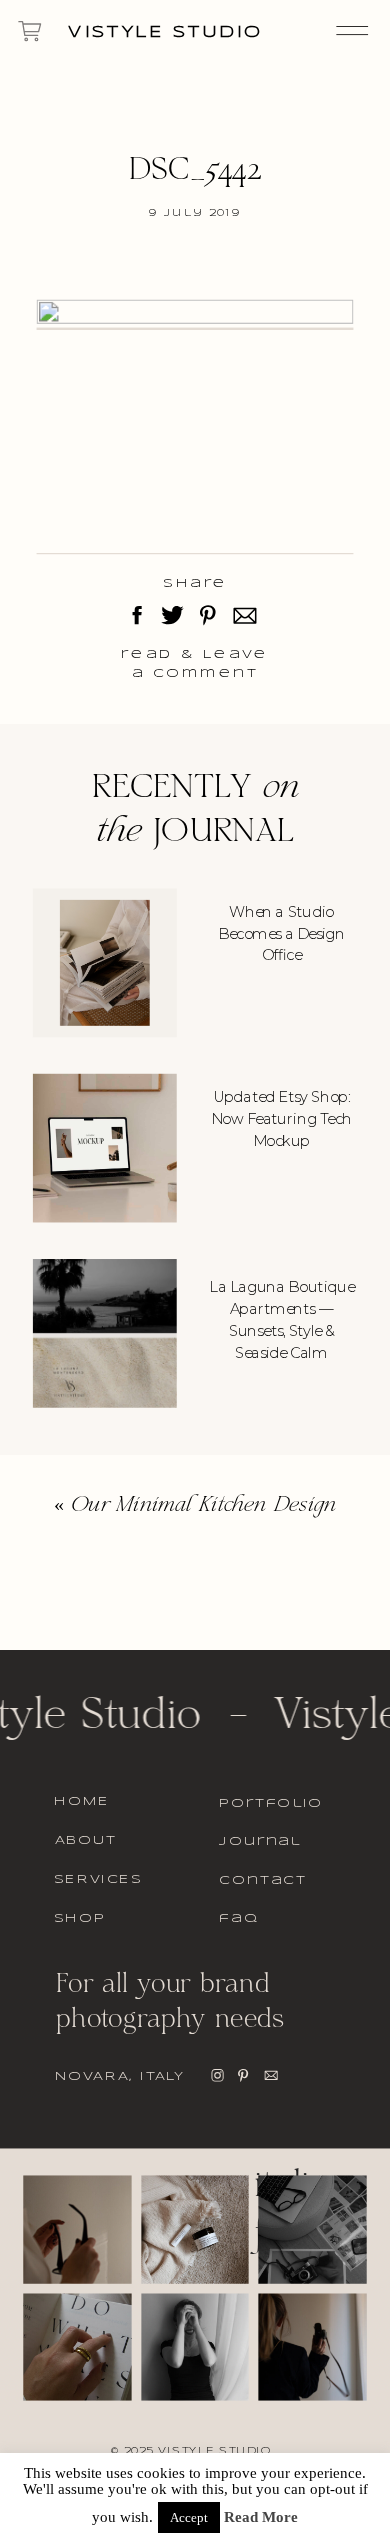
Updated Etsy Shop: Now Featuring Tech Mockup (281, 1118)
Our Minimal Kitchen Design (203, 1507)
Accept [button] (189, 2517)
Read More (261, 2517)
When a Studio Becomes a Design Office (281, 933)
